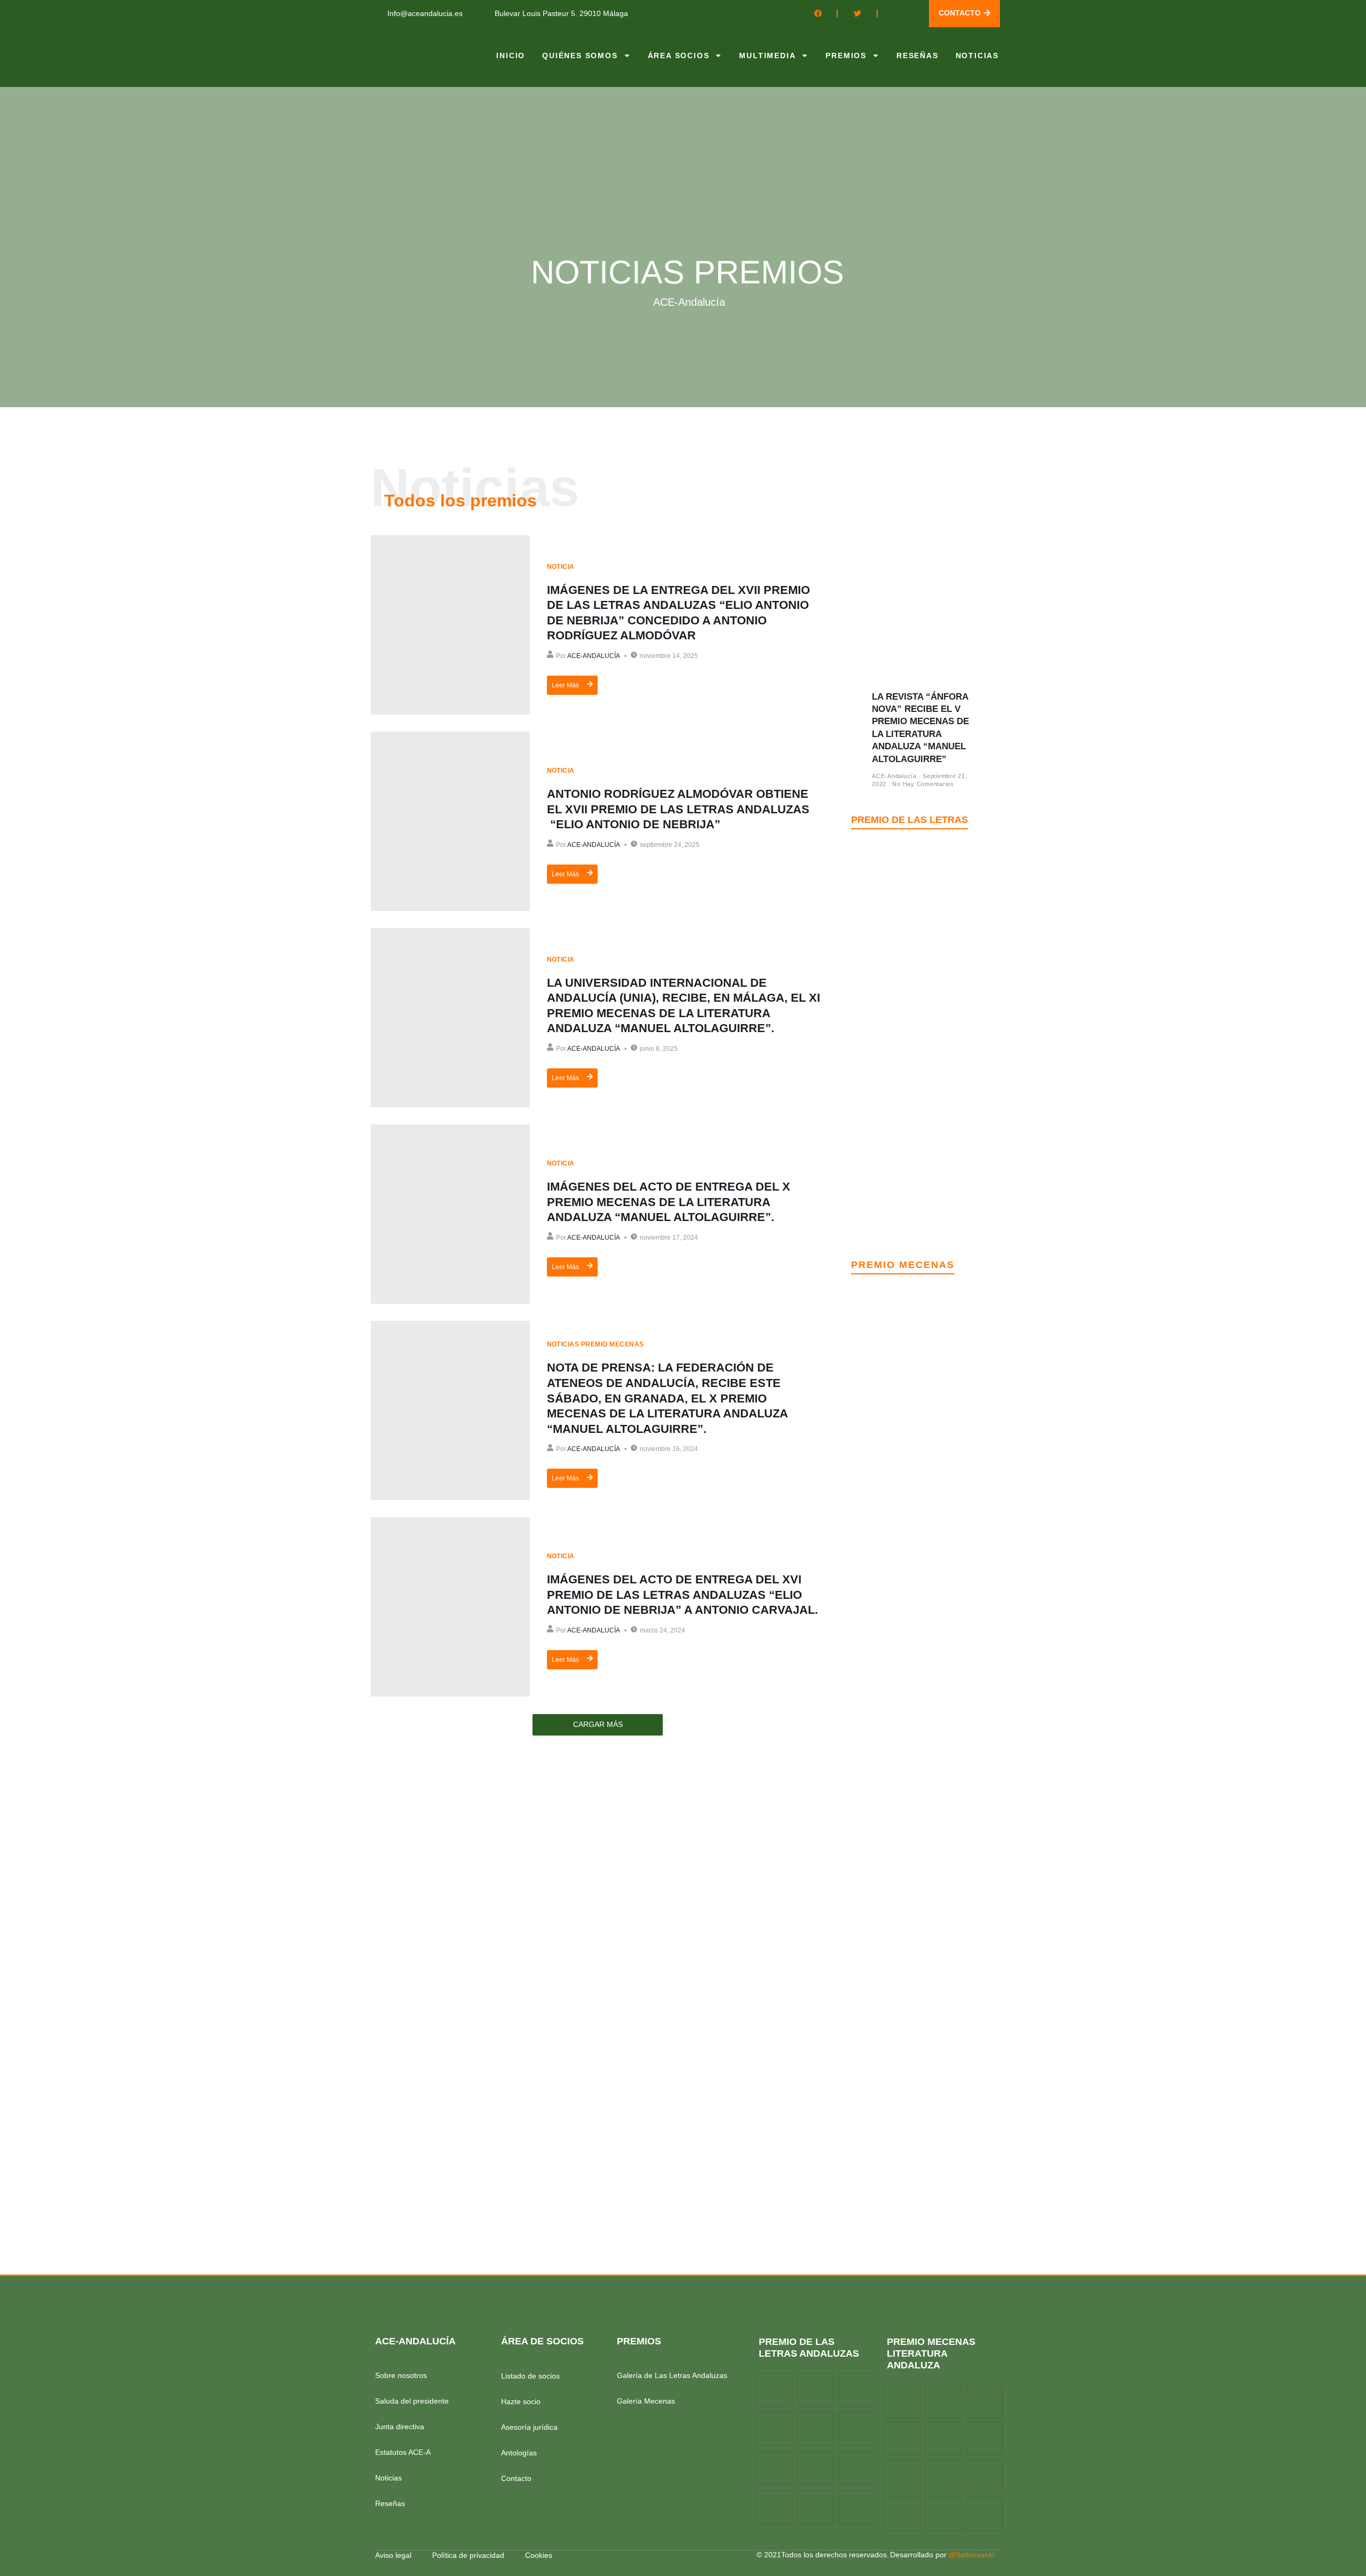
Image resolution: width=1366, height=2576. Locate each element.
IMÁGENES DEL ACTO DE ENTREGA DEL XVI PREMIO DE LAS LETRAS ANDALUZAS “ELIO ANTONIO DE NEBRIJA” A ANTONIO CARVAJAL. (682, 1595)
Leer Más (565, 685)
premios (639, 2341)
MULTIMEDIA (767, 56)
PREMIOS (846, 56)
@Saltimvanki (971, 2555)
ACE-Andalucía (594, 656)
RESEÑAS (918, 56)
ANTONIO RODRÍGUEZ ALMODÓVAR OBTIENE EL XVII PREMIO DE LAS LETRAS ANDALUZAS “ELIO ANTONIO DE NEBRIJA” (678, 809)
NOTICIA (561, 567)
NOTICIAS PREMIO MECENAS (595, 1344)
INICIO (511, 56)
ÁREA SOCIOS (679, 56)
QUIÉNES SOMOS (580, 56)
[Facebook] (818, 13)
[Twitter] (857, 13)
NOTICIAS (977, 56)
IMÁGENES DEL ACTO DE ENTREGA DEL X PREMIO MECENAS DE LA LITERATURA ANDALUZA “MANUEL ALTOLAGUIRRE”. (669, 1202)
